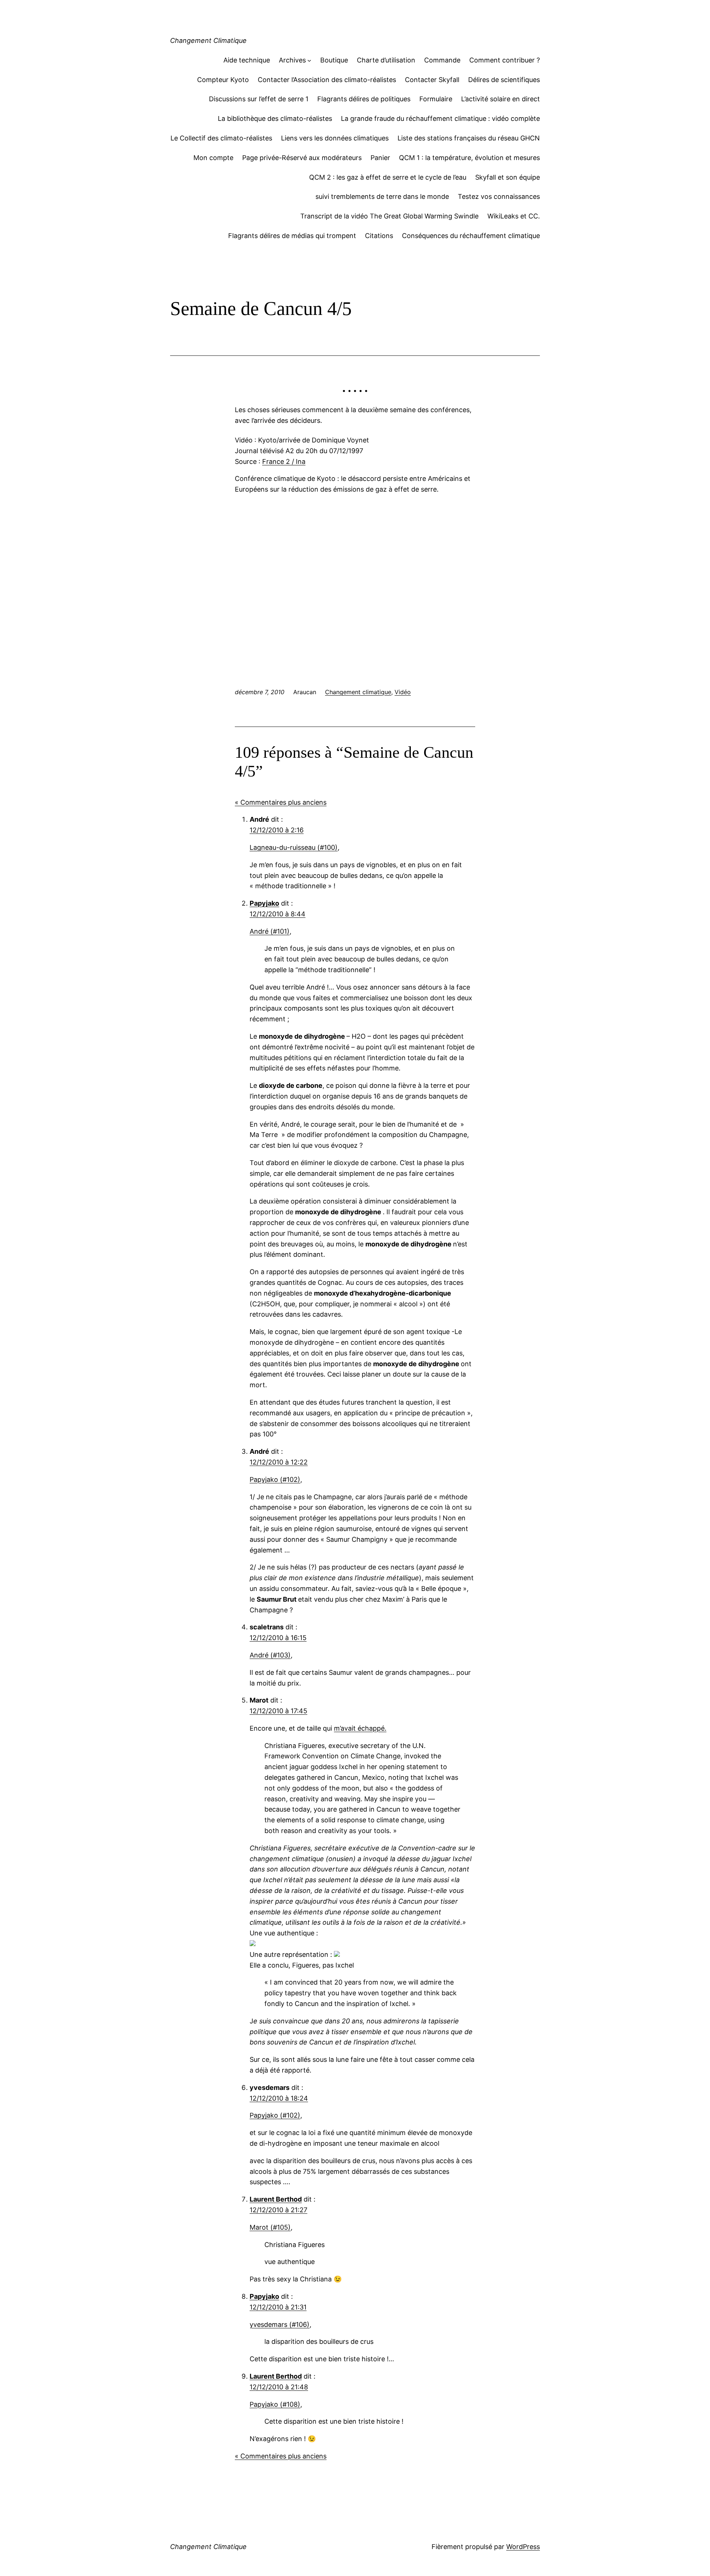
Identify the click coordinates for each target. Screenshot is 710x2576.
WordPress (523, 2547)
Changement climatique (358, 692)
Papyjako (264, 903)
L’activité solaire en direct (501, 99)
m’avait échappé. (360, 1728)
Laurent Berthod (276, 2199)
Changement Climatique (208, 40)
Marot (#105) (270, 2227)
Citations (379, 236)
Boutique (334, 60)
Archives (292, 60)
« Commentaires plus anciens (281, 802)
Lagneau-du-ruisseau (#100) (294, 847)
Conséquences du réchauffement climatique (471, 236)
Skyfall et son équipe (508, 177)
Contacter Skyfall (432, 80)
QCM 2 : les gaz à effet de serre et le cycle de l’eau (388, 177)
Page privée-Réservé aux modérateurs (302, 158)
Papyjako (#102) (275, 1479)
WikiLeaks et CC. (514, 216)
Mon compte (213, 158)
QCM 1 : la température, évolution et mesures (469, 158)
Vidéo (403, 692)
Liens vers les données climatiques (335, 138)
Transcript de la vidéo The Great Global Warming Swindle (389, 216)
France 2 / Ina (284, 461)
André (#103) (270, 1655)
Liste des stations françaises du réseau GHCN (469, 138)
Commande (442, 60)
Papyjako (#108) (275, 2404)
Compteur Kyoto (223, 80)
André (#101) (270, 931)
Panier (380, 158)
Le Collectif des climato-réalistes (221, 138)
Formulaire (436, 99)
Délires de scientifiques (504, 80)
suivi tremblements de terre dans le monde (382, 196)
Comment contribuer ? (505, 60)
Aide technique (247, 60)
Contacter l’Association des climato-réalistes (327, 80)
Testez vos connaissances (499, 196)
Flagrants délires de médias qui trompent (292, 236)
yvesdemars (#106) (280, 2324)
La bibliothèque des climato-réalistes (275, 118)
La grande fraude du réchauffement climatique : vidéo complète (440, 118)
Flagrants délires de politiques (364, 99)
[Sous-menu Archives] (309, 60)
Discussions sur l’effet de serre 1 (259, 99)
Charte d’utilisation (386, 60)
